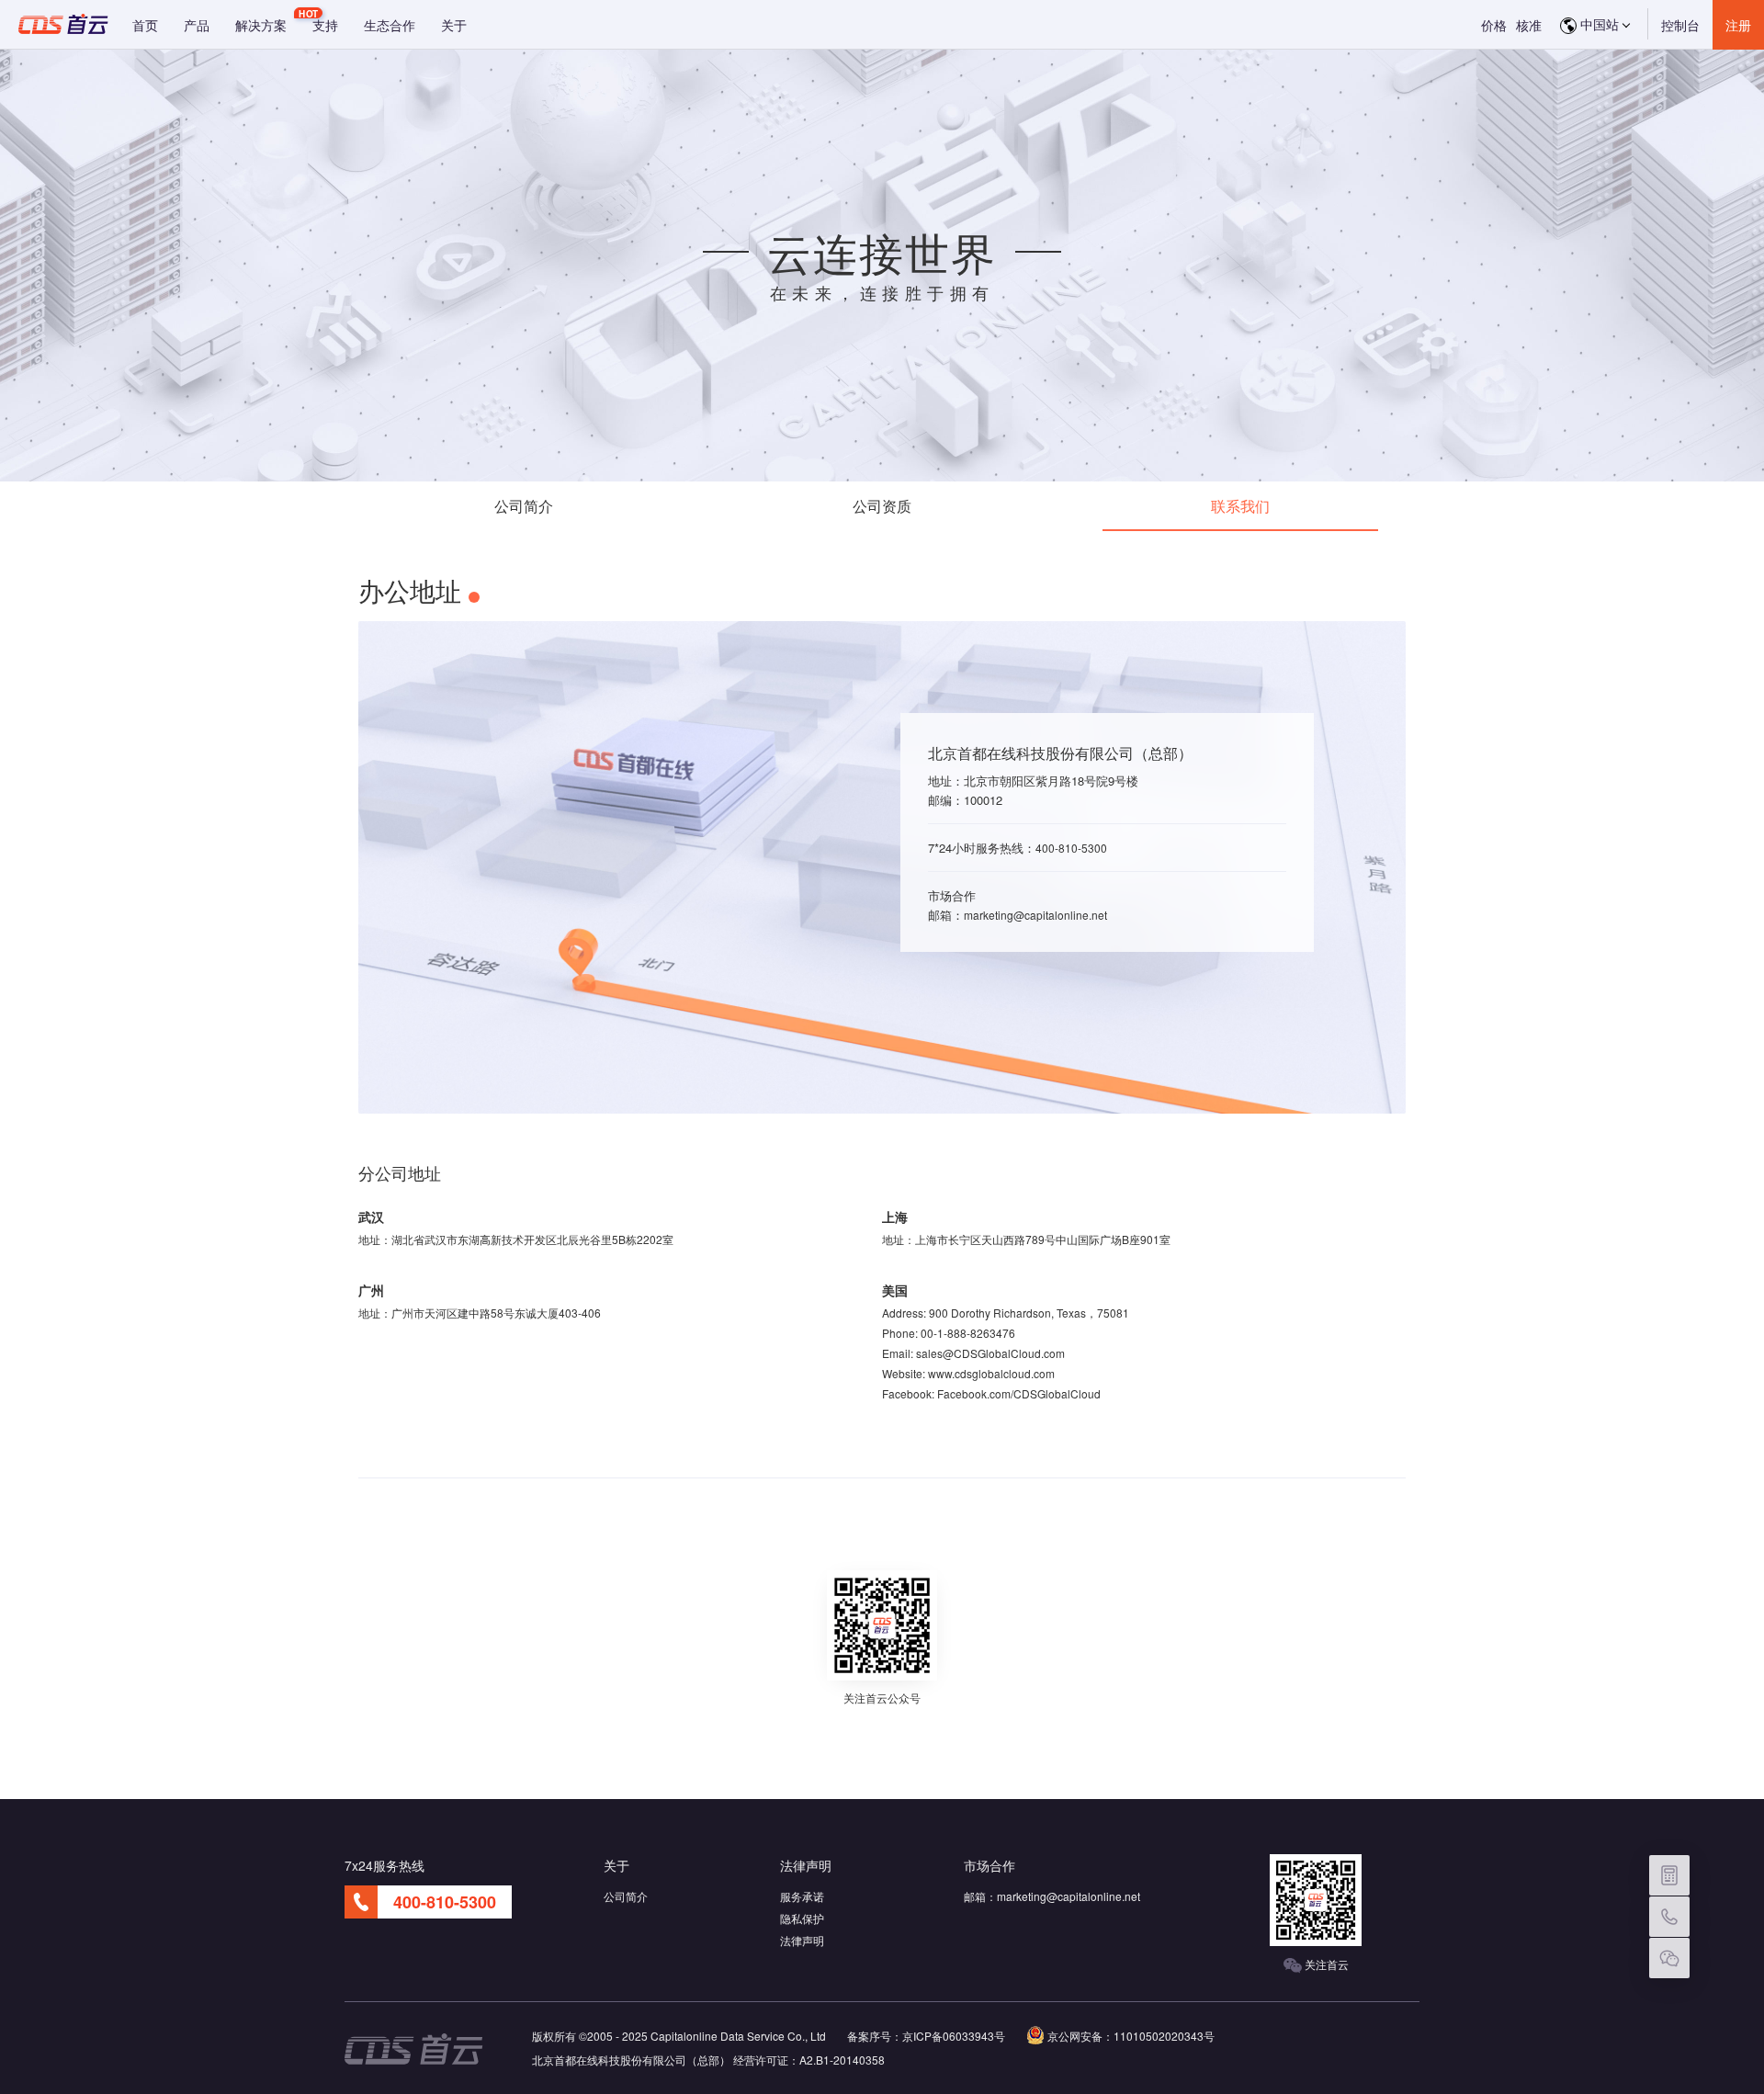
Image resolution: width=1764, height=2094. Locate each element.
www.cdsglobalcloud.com (991, 1373)
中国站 (1598, 24)
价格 (1494, 25)
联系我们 (1240, 506)
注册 (1738, 25)
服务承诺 (802, 1896)
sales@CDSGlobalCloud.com (990, 1353)
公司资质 (882, 506)
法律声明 (802, 1940)
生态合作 (390, 25)
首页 (145, 25)
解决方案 (261, 25)
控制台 (1680, 25)
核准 (1529, 25)
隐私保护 (802, 1918)
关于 (454, 25)
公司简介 (524, 506)
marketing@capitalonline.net (1035, 915)
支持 (325, 25)
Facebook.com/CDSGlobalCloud (1019, 1393)
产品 (197, 25)
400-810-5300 (1071, 848)
